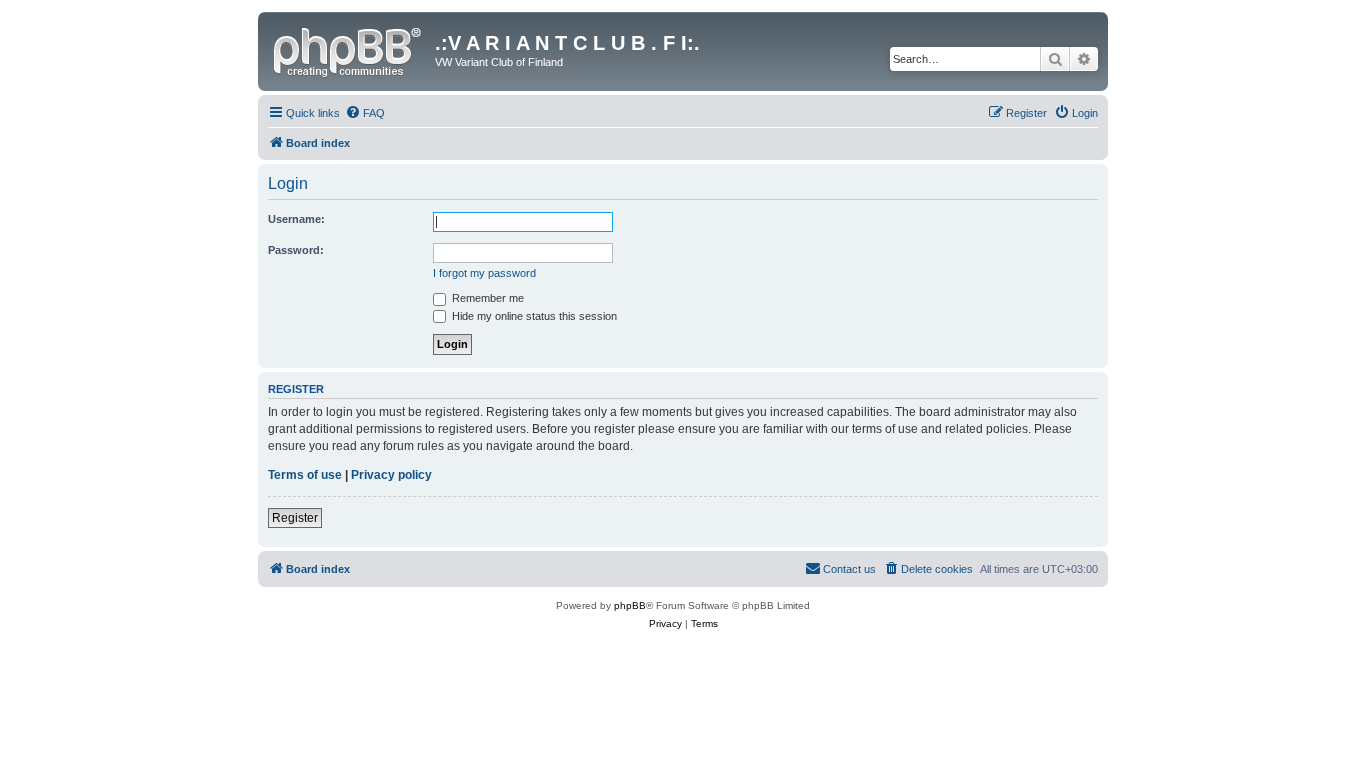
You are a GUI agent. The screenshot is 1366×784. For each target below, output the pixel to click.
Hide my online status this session (533, 316)
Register (295, 518)
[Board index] (349, 49)
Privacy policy (391, 475)
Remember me (486, 298)
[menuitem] (365, 113)
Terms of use (305, 475)
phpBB (630, 605)
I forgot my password (484, 273)
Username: (296, 219)
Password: (296, 250)
